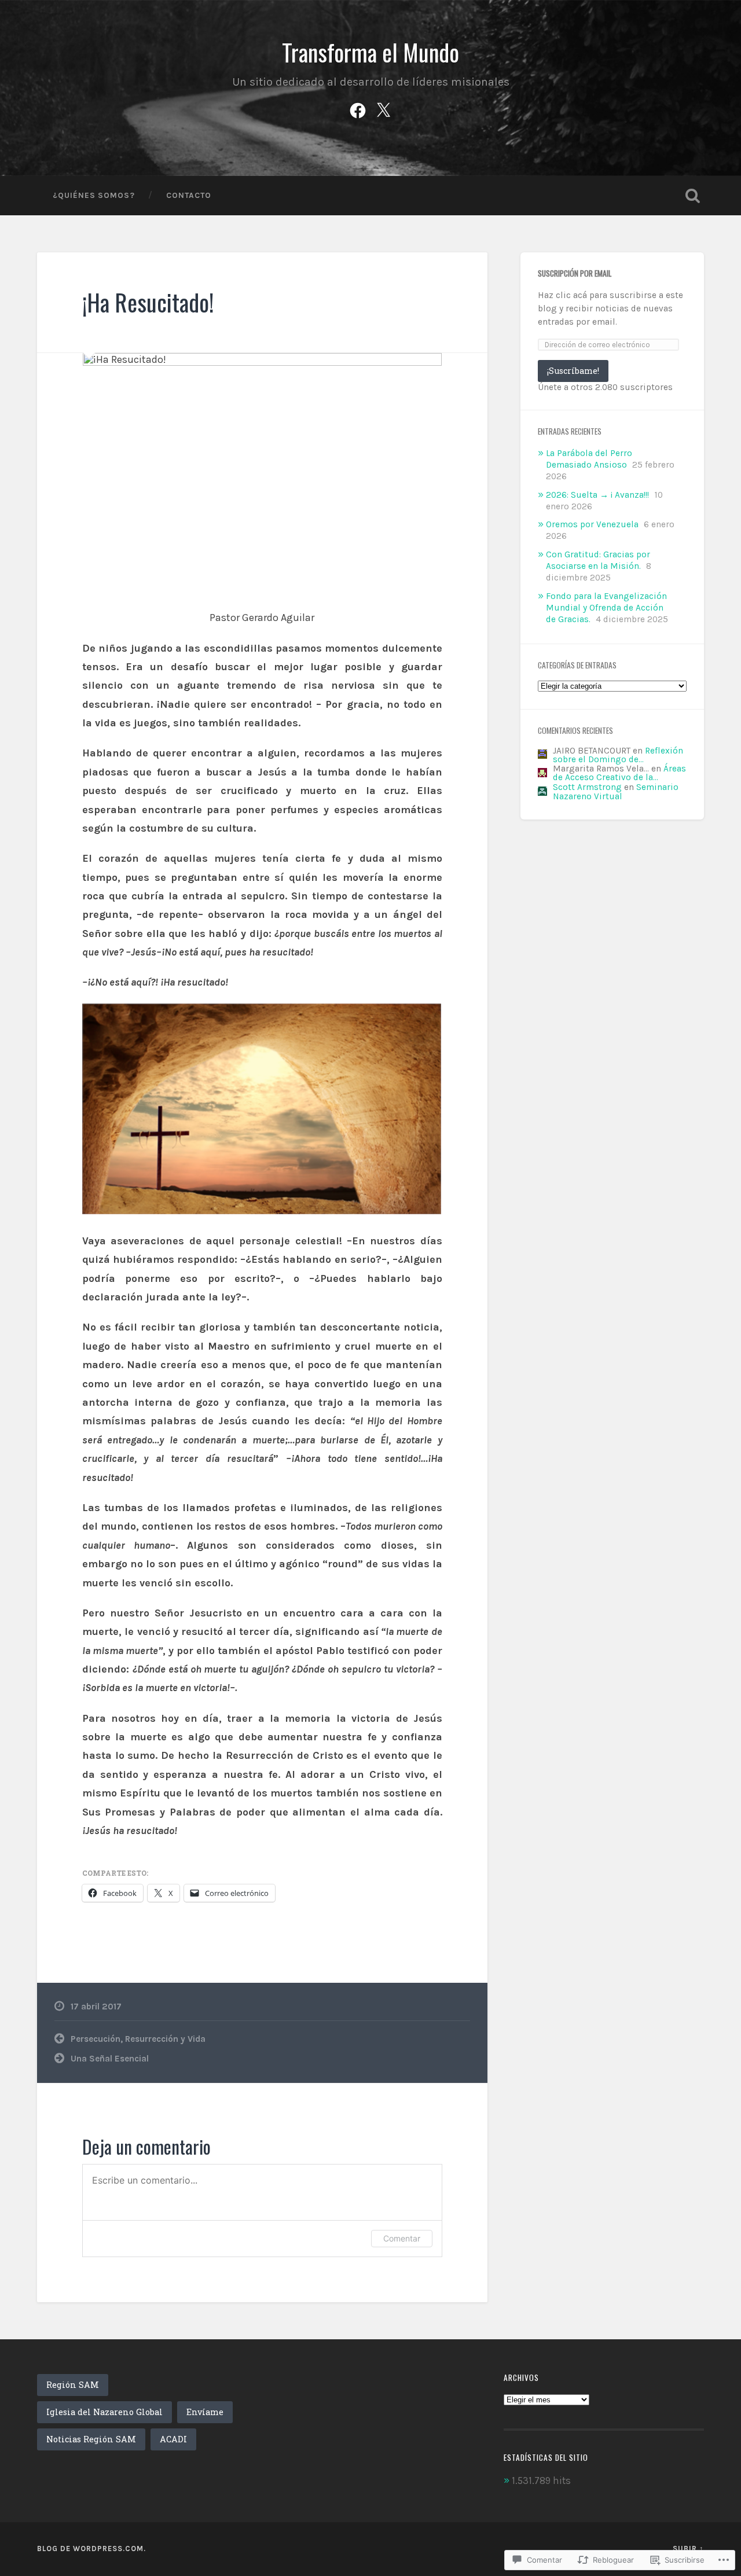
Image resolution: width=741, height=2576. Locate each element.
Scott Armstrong (587, 787)
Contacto (189, 195)
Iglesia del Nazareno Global (104, 2412)
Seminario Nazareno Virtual (616, 791)
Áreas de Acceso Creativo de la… (619, 773)
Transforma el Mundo (370, 52)
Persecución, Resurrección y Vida (138, 2039)
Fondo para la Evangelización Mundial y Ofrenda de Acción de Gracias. (606, 608)
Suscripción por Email (575, 273)
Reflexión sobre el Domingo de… (618, 755)
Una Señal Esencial (110, 2059)
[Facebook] (358, 109)
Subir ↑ (688, 2549)
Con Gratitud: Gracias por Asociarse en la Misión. (598, 560)
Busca (692, 196)
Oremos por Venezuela (592, 524)
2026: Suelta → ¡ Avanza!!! (597, 495)
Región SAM (73, 2385)
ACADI (173, 2439)
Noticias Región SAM (91, 2439)
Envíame (205, 2412)
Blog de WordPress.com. (91, 2549)
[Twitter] (383, 109)
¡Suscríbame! (573, 371)
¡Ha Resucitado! (148, 302)
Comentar (402, 2238)
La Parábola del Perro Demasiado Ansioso (589, 459)
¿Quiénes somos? (94, 195)
